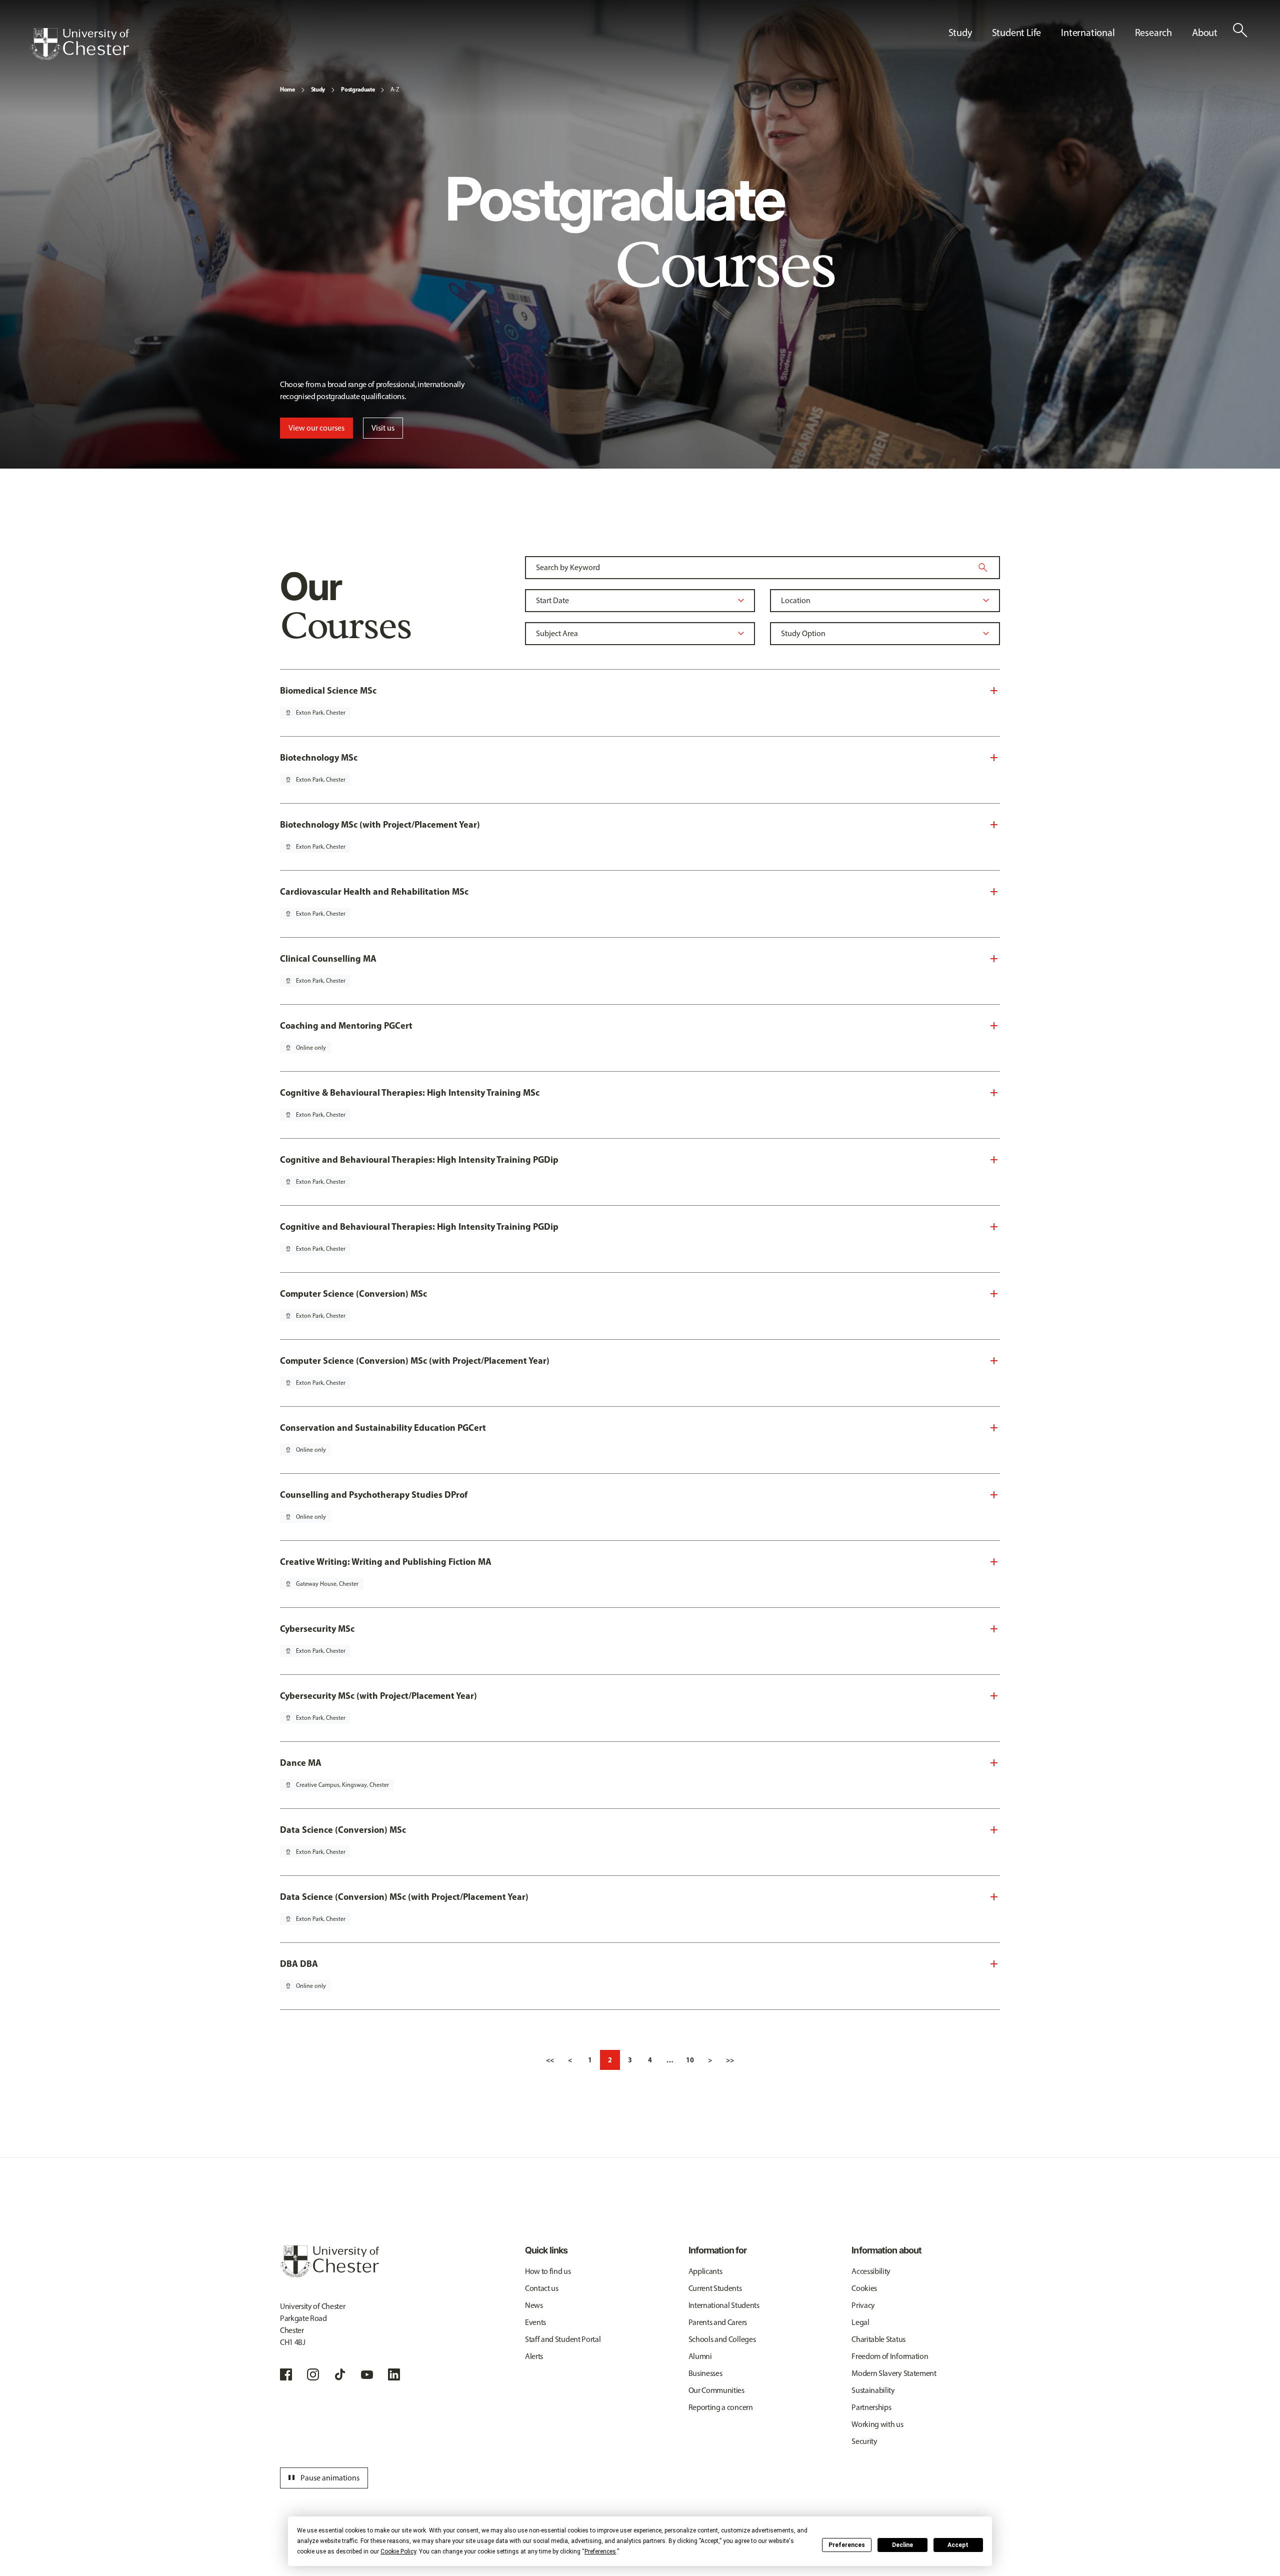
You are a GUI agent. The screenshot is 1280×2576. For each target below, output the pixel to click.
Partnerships (871, 2407)
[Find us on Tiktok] (340, 2374)
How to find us (548, 2271)
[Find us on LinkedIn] (394, 2374)
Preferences (847, 2545)
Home (287, 89)
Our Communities (716, 2390)
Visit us (383, 428)
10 (690, 2060)
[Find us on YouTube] (367, 2374)
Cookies (864, 2288)
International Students (724, 2305)
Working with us (877, 2424)
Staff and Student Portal (563, 2339)
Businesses (705, 2373)
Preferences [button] (600, 2551)
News (534, 2305)
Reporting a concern (721, 2407)
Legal (860, 2322)
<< (550, 2060)
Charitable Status (878, 2339)
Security (864, 2441)
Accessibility (871, 2271)
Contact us (542, 2288)
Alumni (700, 2356)
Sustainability (873, 2390)
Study (318, 89)
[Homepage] (79, 44)
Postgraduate (358, 89)
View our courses (316, 428)
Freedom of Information (890, 2356)
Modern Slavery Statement (894, 2373)
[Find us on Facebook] (286, 2374)
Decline (902, 2545)
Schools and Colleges (722, 2339)
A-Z (395, 90)
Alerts (534, 2356)
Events (535, 2322)
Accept (958, 2545)
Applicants (705, 2271)
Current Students (715, 2288)
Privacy (863, 2305)
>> (730, 2060)
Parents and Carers (718, 2322)
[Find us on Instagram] (313, 2374)
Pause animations (322, 2478)
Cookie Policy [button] (398, 2551)
